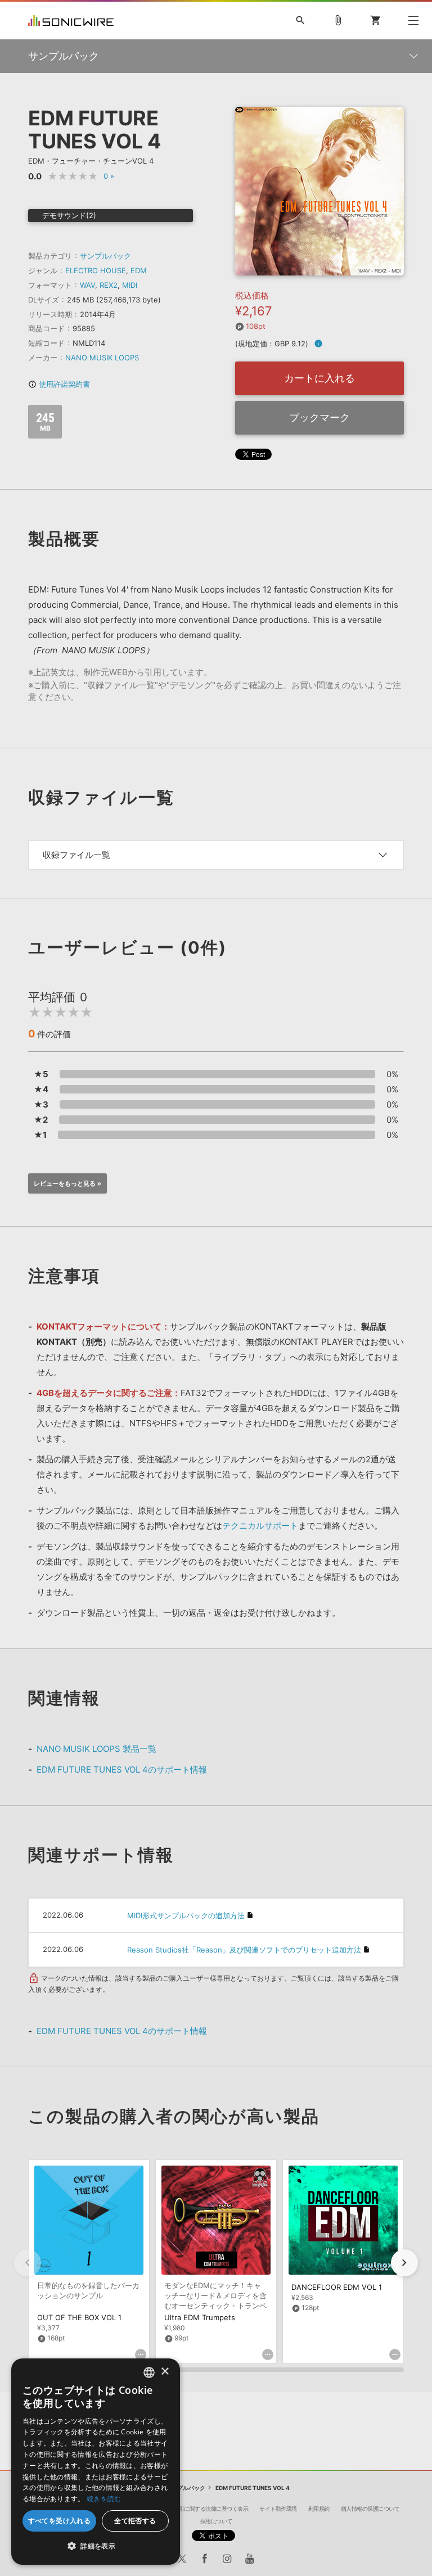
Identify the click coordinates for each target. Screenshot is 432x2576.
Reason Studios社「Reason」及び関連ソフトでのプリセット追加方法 (244, 1950)
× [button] (165, 2372)
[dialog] (96, 2462)
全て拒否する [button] (135, 2521)
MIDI (130, 285)
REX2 (109, 285)
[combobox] (149, 2372)
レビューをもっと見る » (67, 1183)
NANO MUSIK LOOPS (102, 358)
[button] (404, 2263)
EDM (139, 270)
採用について (216, 2521)
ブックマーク (319, 417)
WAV (87, 285)
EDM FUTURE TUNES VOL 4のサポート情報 (122, 1770)
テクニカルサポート (260, 1526)
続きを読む (104, 2499)
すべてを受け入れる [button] (60, 2521)
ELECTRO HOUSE (96, 270)
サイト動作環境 (278, 2509)
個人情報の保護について (370, 2509)
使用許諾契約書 (59, 384)
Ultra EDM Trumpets (200, 2317)
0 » (109, 176)
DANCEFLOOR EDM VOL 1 (337, 2287)
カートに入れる (319, 378)
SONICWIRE (71, 21)
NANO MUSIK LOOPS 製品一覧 (96, 1749)
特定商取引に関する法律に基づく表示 (203, 2509)
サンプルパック (105, 256)
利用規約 (319, 2509)
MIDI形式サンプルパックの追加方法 (186, 1915)
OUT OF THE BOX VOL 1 (79, 2317)
